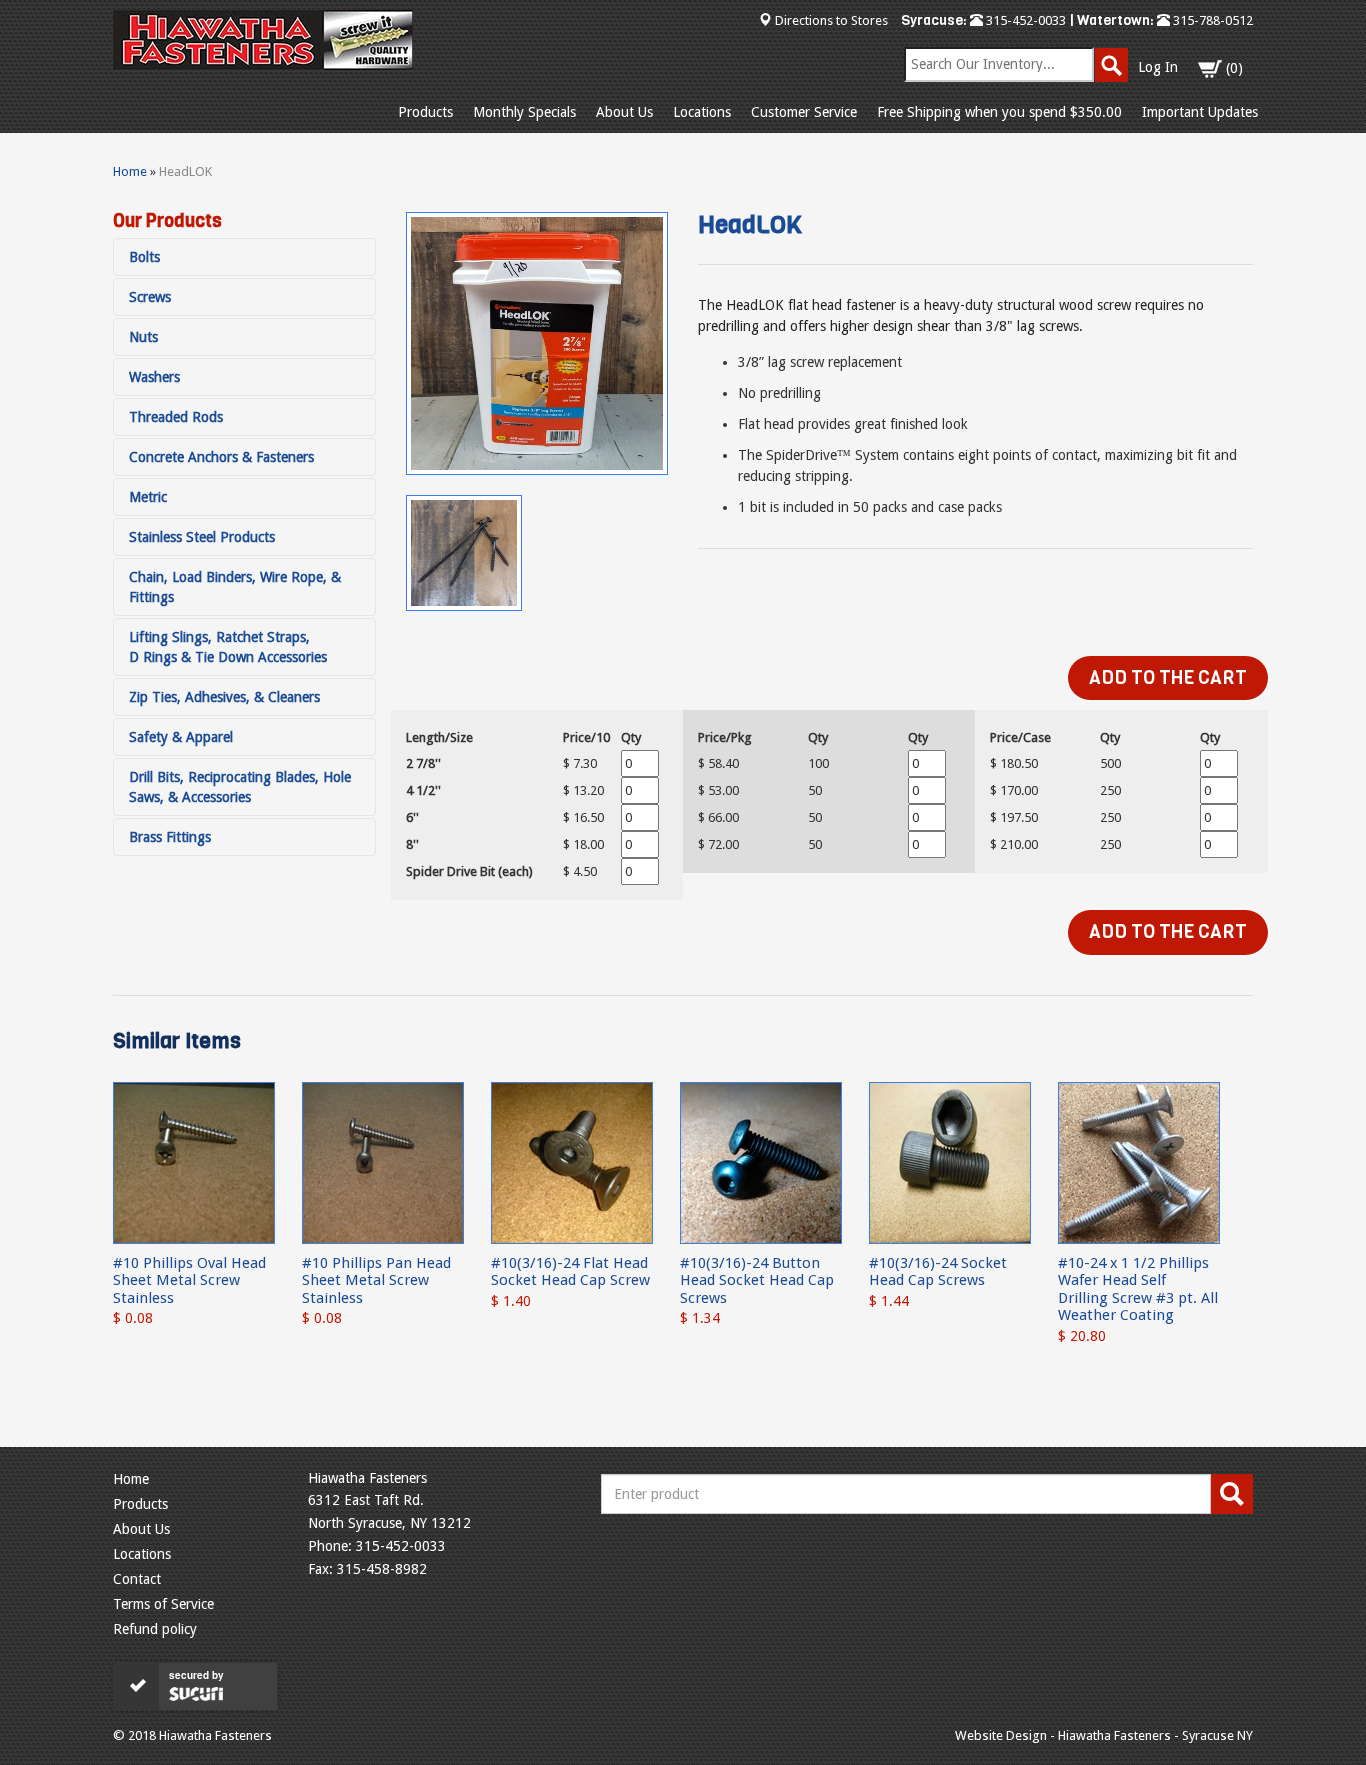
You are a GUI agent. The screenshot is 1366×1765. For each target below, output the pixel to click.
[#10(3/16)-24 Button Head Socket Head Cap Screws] (761, 1162)
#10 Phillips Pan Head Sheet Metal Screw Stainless (376, 1280)
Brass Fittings (170, 837)
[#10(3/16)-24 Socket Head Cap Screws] (950, 1162)
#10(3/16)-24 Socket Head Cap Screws (938, 1271)
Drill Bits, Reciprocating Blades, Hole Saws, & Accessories (240, 787)
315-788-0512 (1211, 20)
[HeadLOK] (537, 343)
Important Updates (1200, 112)
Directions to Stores (831, 20)
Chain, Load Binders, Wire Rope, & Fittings (235, 587)
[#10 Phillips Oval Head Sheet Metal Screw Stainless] (194, 1162)
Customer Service (804, 112)
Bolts (144, 257)
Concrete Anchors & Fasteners (221, 457)
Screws (150, 297)
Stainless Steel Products (202, 537)
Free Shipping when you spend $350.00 (999, 112)
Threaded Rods (176, 417)
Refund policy (155, 1629)
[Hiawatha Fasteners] (263, 40)
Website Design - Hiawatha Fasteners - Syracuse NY (1104, 1735)
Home (130, 171)
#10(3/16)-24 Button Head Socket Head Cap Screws (757, 1280)
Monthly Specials (524, 112)
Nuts (143, 337)
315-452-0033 (1024, 20)
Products (425, 112)
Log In (1158, 67)
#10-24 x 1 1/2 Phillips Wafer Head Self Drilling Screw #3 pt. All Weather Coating (1138, 1289)
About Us (624, 112)
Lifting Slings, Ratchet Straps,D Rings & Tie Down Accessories (228, 647)
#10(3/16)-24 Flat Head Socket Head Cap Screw (570, 1271)
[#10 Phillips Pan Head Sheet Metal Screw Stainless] (383, 1162)
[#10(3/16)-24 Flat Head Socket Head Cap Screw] (572, 1162)
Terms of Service (163, 1604)
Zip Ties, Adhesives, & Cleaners (224, 697)
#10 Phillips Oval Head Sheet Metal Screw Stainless (189, 1280)
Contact (137, 1579)
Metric (148, 497)
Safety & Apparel (181, 737)
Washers (154, 377)
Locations (702, 112)
